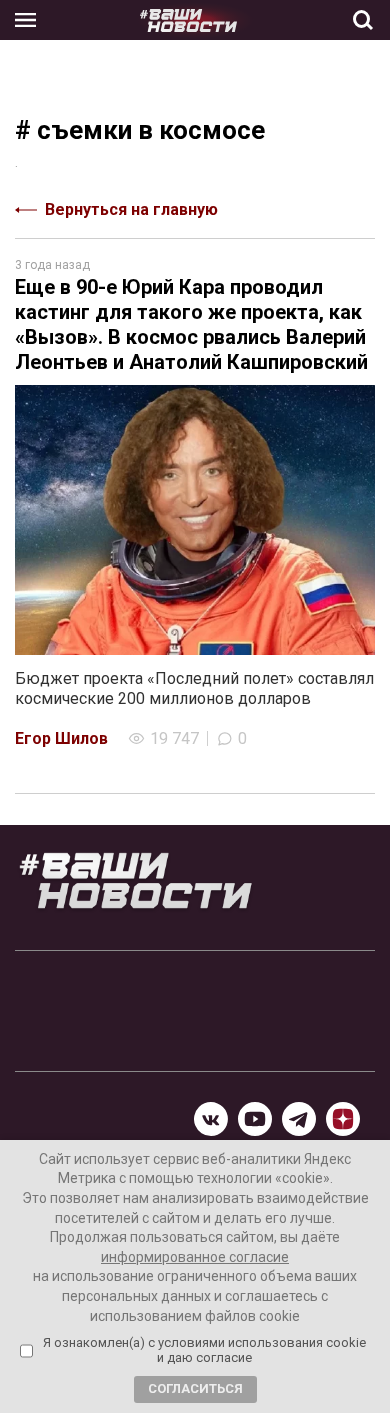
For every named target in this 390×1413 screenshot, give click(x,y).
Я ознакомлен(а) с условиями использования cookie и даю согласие (204, 1350)
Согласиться (195, 1388)
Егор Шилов (61, 738)
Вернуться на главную (131, 209)
